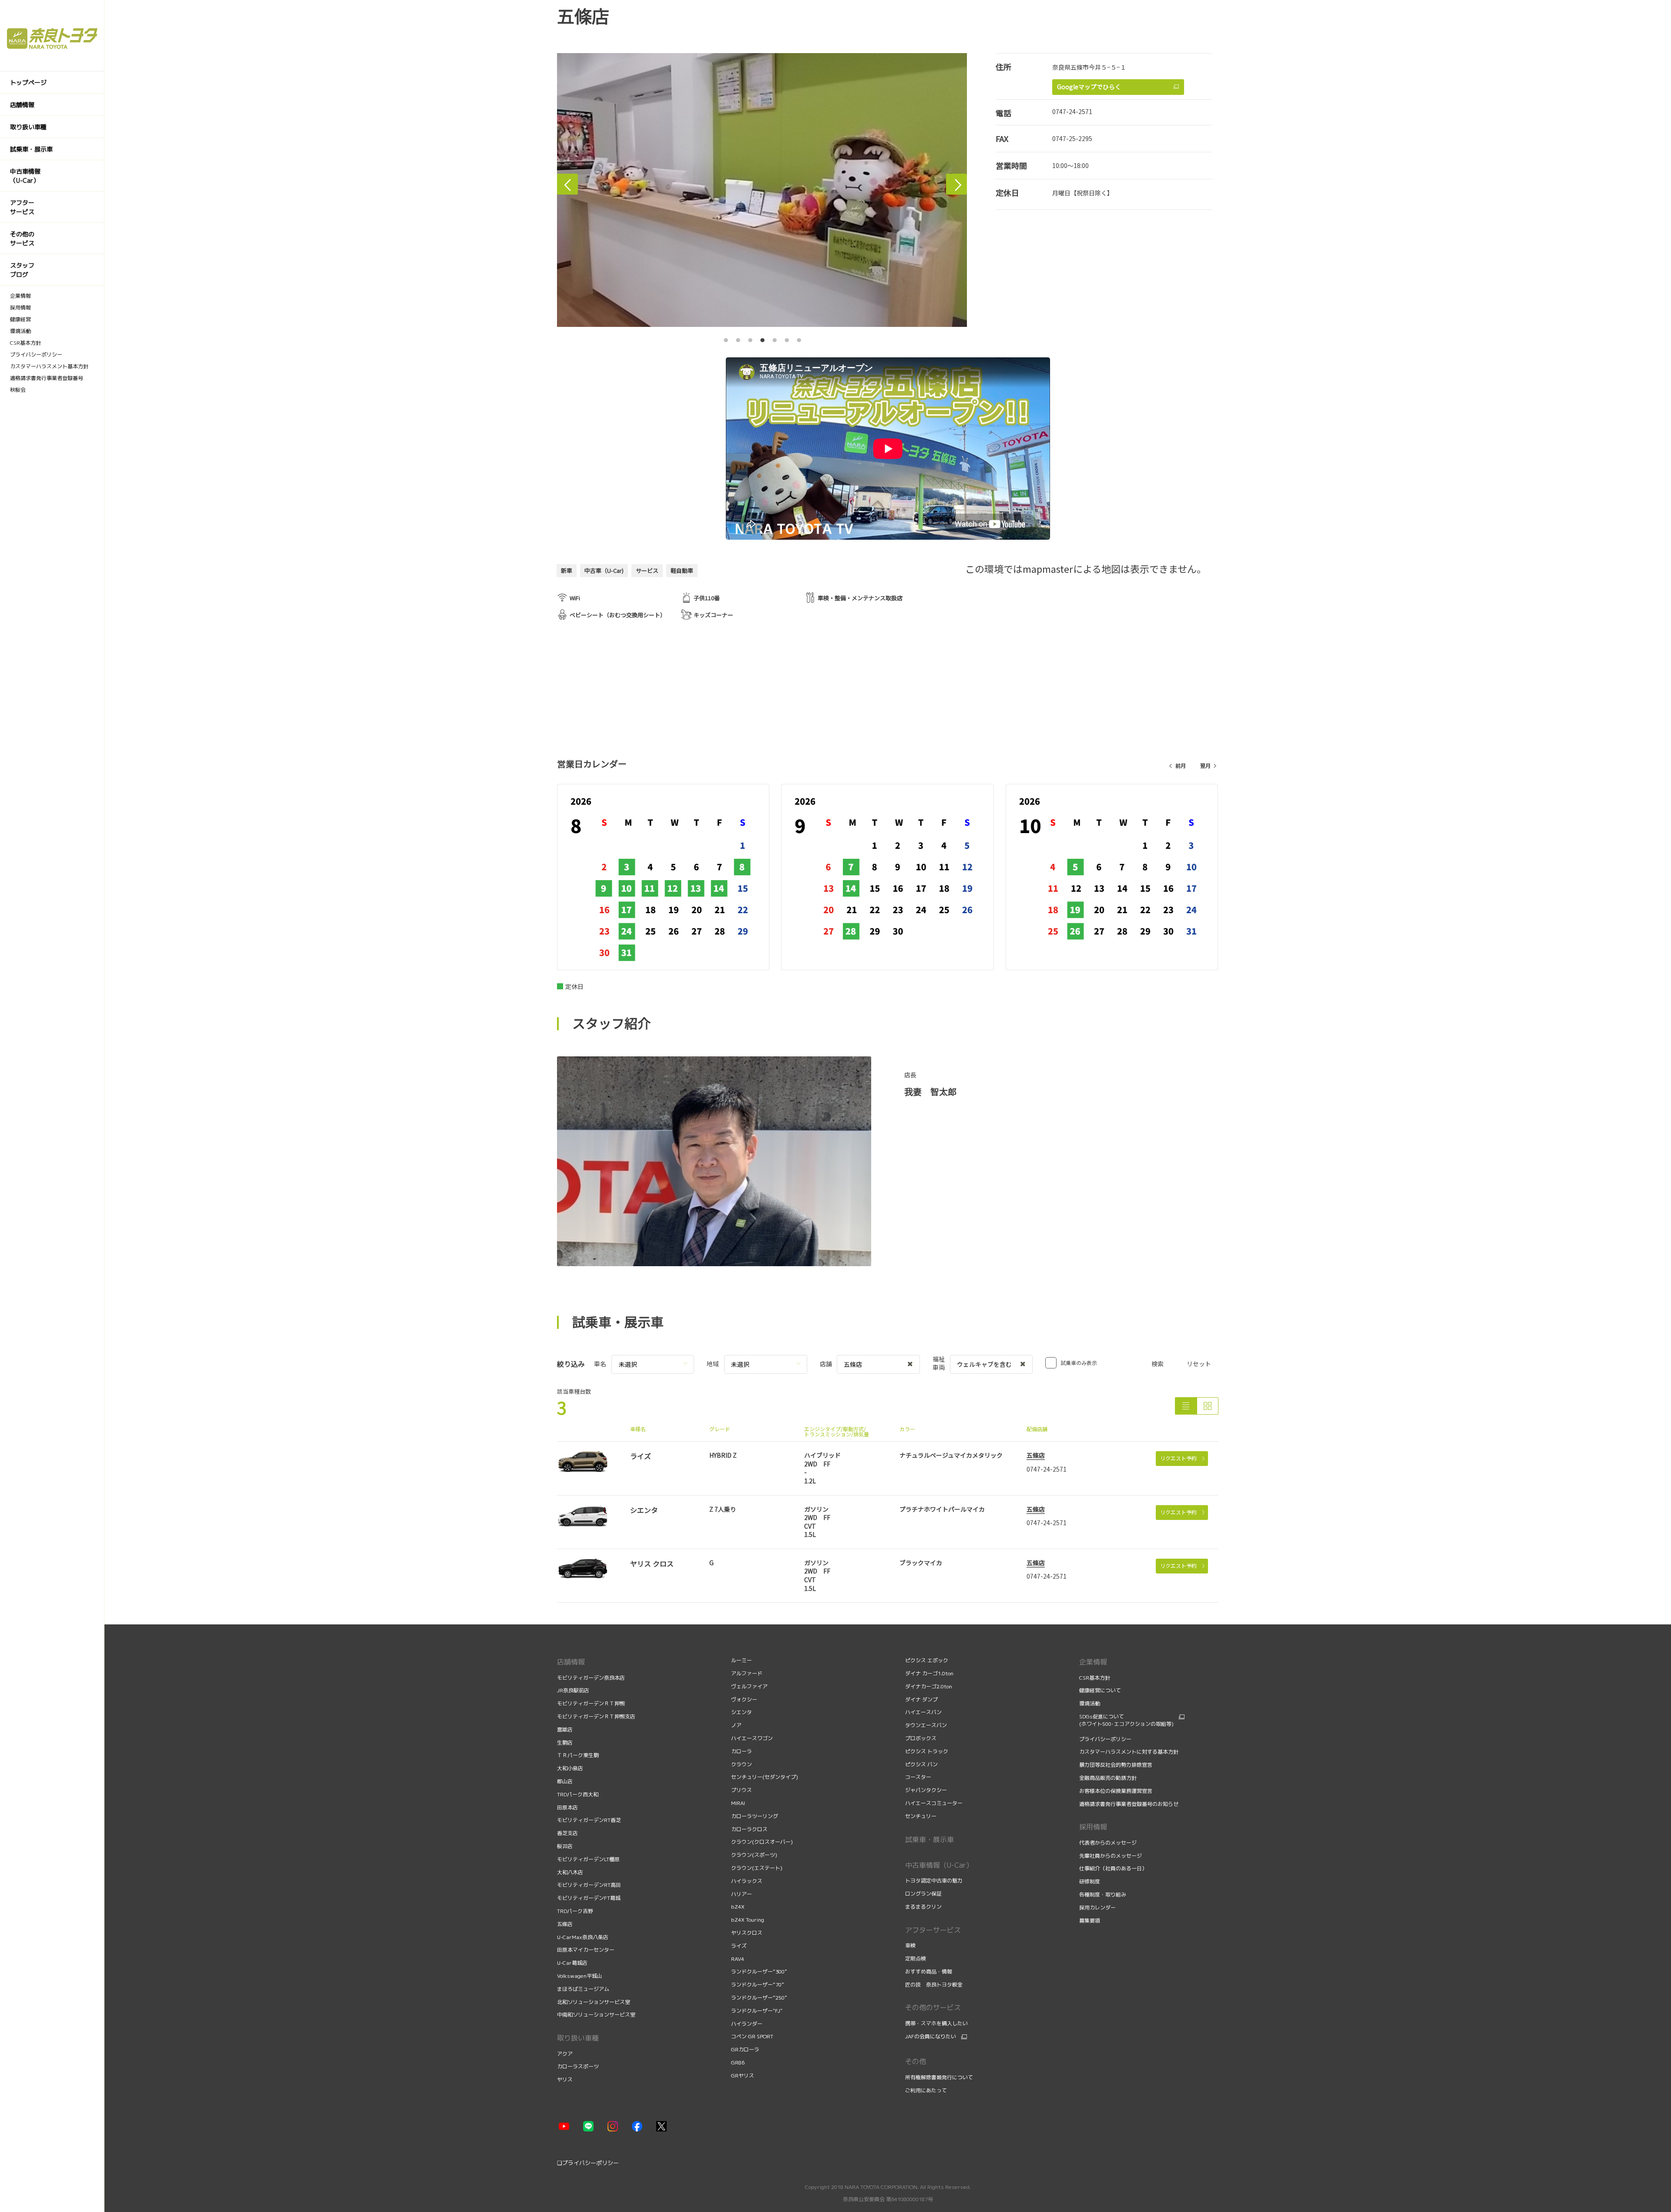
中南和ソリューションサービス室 (596, 2015)
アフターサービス (933, 1930)
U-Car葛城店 (572, 1963)
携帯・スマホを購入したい (936, 2023)
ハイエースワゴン (752, 1738)
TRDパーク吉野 (575, 1911)
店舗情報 (571, 1662)
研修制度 (1090, 1881)
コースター (918, 1777)
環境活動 (1090, 1703)
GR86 (738, 2062)
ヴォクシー (744, 1699)
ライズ (739, 1946)
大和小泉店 (570, 1768)
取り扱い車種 (578, 2038)
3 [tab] (750, 338)
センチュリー (921, 1816)
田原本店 (567, 1807)
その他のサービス (933, 2007)
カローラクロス (749, 1829)
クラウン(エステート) (757, 1868)
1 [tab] (726, 338)
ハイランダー (747, 2024)
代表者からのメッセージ (1109, 1843)
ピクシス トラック (927, 1751)
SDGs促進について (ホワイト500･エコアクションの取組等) (1126, 1720)
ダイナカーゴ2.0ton (929, 1686)
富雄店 (565, 1730)
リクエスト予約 (1178, 1458)
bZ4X (738, 1907)
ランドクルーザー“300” (759, 1972)
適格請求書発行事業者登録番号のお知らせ (1129, 1804)
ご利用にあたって (926, 2090)
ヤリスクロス (747, 1933)
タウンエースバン (926, 1725)
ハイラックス (747, 1881)
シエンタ (742, 1712)
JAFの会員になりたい (931, 2037)
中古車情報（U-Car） (939, 1865)
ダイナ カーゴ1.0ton (929, 1673)
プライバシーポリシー (1105, 1739)
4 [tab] (762, 338)
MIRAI (738, 1803)
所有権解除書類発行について (939, 2077)
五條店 (1036, 1455)
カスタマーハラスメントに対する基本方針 (1129, 1752)
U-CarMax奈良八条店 (583, 1937)
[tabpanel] (762, 190)
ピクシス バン (921, 1764)
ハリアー (742, 1894)
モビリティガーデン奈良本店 (591, 1678)
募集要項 (1090, 1921)
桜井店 (565, 1846)
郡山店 (565, 1781)
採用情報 (1093, 1827)
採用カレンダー (1098, 1908)
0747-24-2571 (1072, 111)
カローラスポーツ (578, 2066)
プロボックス (921, 1738)
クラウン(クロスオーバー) (762, 1842)
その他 (916, 2061)
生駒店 (565, 1743)
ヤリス (565, 2079)
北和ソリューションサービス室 (594, 2002)
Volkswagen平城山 (580, 1976)
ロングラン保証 (923, 1894)
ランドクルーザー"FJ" (757, 2011)
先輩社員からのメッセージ (1111, 1856)
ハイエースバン (923, 1712)
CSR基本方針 (1095, 1678)
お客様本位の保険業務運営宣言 (1116, 1791)
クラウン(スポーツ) (754, 1855)
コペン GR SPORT (752, 2036)
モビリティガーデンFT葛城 (589, 1898)
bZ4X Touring (748, 1920)
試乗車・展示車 (929, 1839)
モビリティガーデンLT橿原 (588, 1859)
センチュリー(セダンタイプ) (765, 1777)
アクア (565, 2054)
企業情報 (1093, 1662)
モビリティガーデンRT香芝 (589, 1820)
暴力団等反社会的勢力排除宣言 (1116, 1765)
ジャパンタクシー (926, 1790)
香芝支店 (567, 1833)
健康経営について (1100, 1690)
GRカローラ (745, 2049)
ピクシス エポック (927, 1660)
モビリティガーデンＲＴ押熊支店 (596, 1716)
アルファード (747, 1673)
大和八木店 (570, 1872)
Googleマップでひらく (1089, 87)
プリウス (742, 1790)
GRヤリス (743, 2076)
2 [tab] (738, 338)
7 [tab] (799, 338)
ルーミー (742, 1660)
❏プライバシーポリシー (588, 2163)
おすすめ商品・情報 (929, 1972)
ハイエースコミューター (934, 1803)
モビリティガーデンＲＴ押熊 (592, 1703)
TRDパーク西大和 (578, 1794)
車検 (911, 1945)
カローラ (742, 1751)
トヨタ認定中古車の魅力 (934, 1881)
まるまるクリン (923, 1907)
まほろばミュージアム (583, 1989)
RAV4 (738, 1959)
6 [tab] (787, 338)
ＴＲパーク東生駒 (578, 1755)
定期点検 (916, 1958)
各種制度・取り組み (1103, 1894)
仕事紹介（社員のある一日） (1114, 1868)
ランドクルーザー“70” (758, 1985)
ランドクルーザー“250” (759, 1998)
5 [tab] (775, 338)
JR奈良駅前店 (573, 1690)
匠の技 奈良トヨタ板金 (934, 1985)
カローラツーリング (755, 1816)
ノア (736, 1725)
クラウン (742, 1764)
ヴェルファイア (749, 1686)
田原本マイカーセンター (586, 1950)
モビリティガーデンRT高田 (589, 1885)
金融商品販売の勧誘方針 (1109, 1778)
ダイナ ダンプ (921, 1699)
